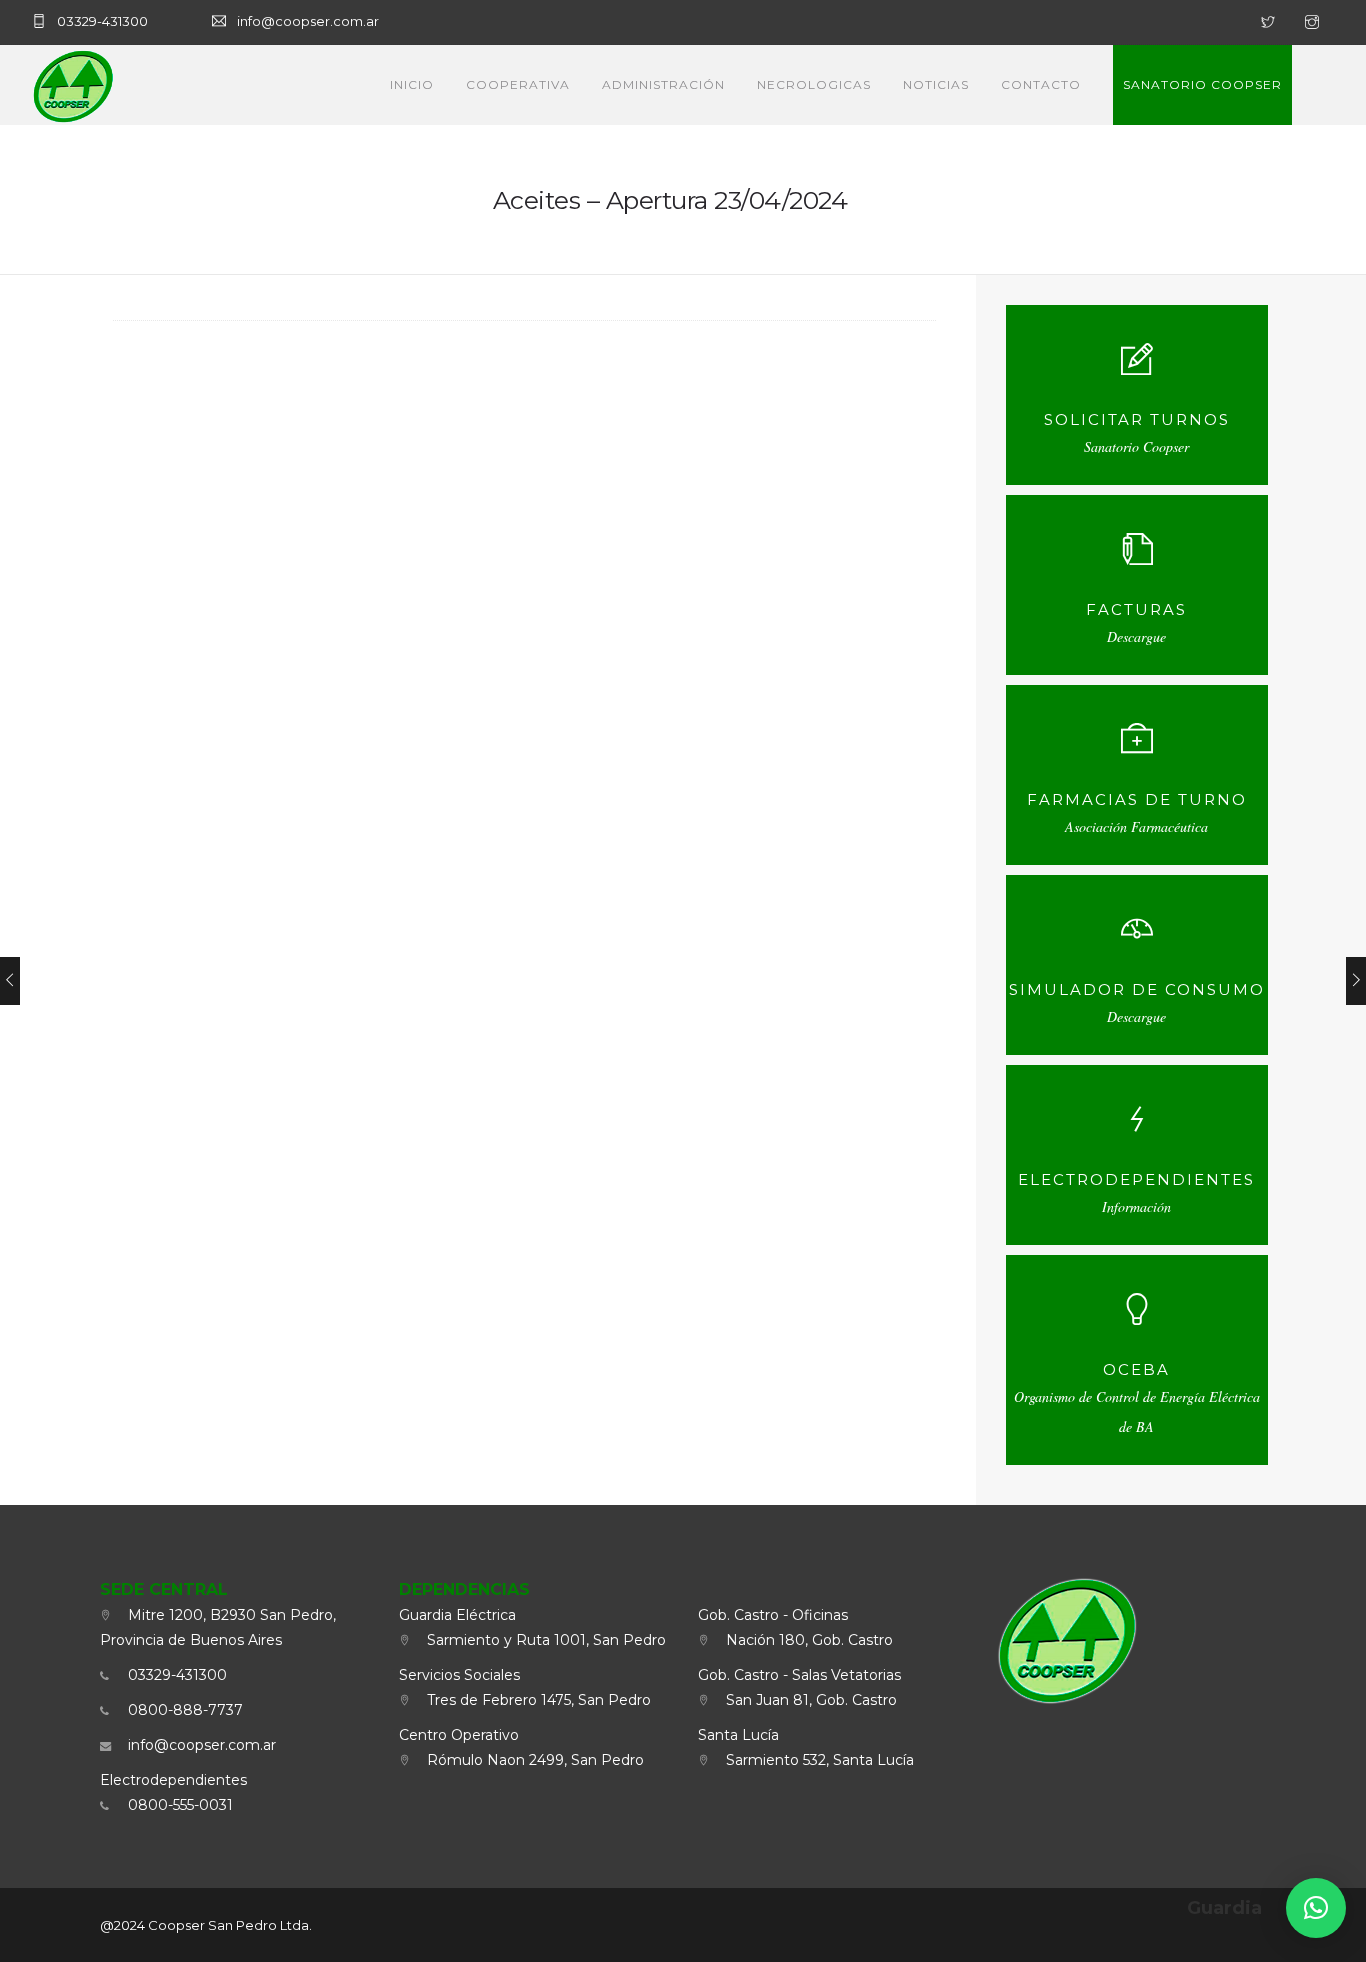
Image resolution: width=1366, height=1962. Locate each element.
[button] (1316, 1908)
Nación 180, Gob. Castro (805, 1640)
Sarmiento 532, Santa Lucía (816, 1760)
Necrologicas (814, 84)
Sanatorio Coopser (1202, 84)
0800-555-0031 (176, 1805)
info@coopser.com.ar (198, 1745)
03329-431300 (173, 1675)
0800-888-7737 (181, 1710)
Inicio (412, 84)
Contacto (1041, 84)
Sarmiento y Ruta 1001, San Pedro (542, 1640)
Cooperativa (518, 84)
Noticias (936, 84)
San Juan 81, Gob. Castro (807, 1700)
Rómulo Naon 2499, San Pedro (531, 1760)
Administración (663, 84)
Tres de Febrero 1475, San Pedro (535, 1700)
